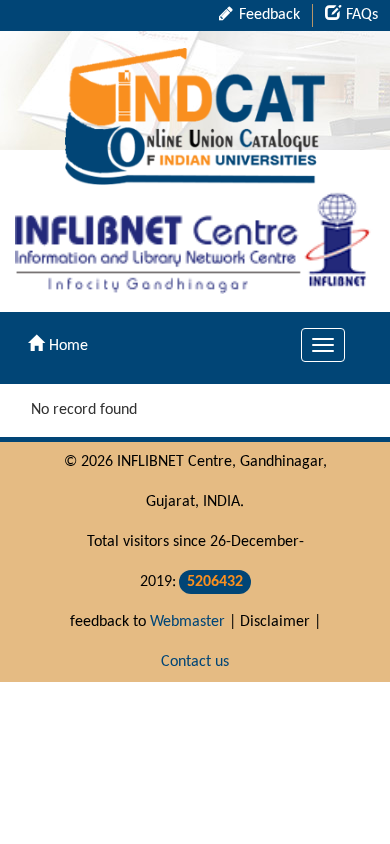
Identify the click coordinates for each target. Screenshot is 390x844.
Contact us (195, 662)
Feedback (267, 15)
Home (68, 346)
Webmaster (187, 622)
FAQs (362, 15)
